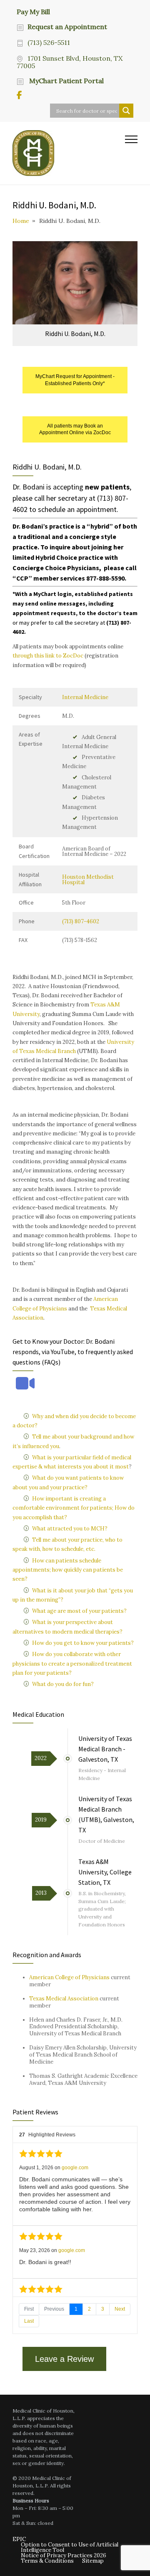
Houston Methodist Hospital (88, 880)
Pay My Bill (33, 11)
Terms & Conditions (47, 2561)
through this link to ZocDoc (49, 656)
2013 (41, 1893)
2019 (41, 1820)
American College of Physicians (69, 1977)
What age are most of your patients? (79, 1611)
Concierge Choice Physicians (56, 568)
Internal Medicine (85, 697)
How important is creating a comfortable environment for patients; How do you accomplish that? (74, 1508)
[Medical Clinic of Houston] (69, 153)
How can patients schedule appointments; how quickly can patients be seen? (68, 1570)
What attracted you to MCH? (70, 1529)
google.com (75, 2168)
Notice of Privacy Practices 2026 (64, 2555)
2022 (41, 1758)
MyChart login (52, 594)
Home (21, 221)
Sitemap (93, 2561)
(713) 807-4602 (81, 921)
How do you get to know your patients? (83, 1643)
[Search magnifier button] (126, 111)
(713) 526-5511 (49, 42)
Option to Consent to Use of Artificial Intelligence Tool (70, 2547)
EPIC (19, 2539)
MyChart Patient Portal (66, 81)
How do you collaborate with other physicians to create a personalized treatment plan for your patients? (72, 1664)
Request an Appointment (67, 27)
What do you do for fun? (63, 1684)
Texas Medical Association (64, 1999)
